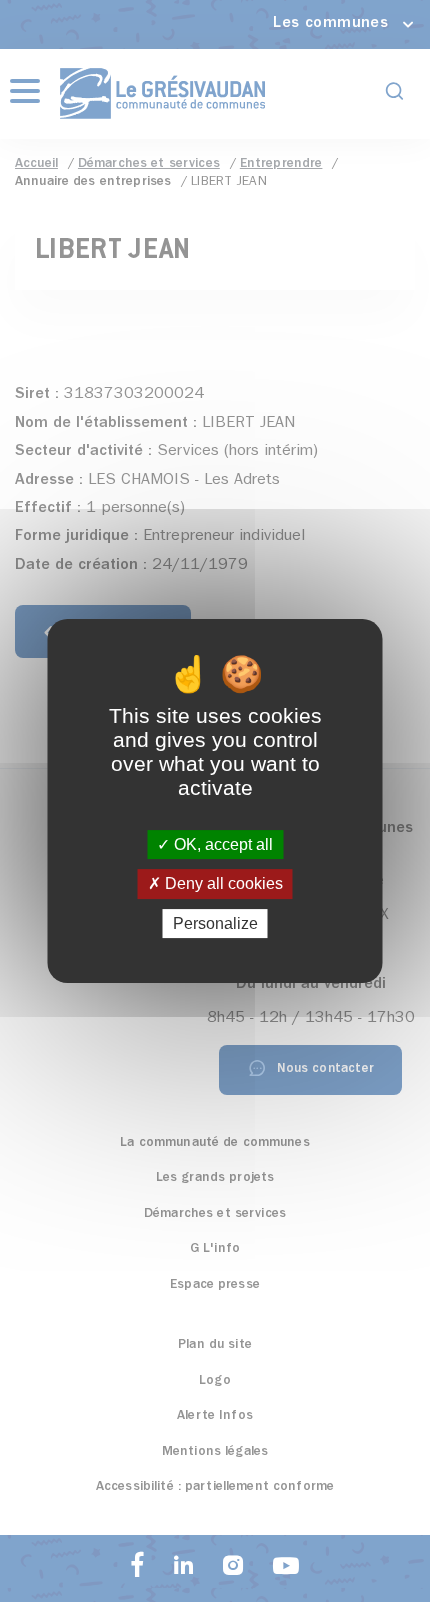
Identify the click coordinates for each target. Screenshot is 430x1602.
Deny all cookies (222, 884)
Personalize (215, 923)
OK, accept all (221, 844)
